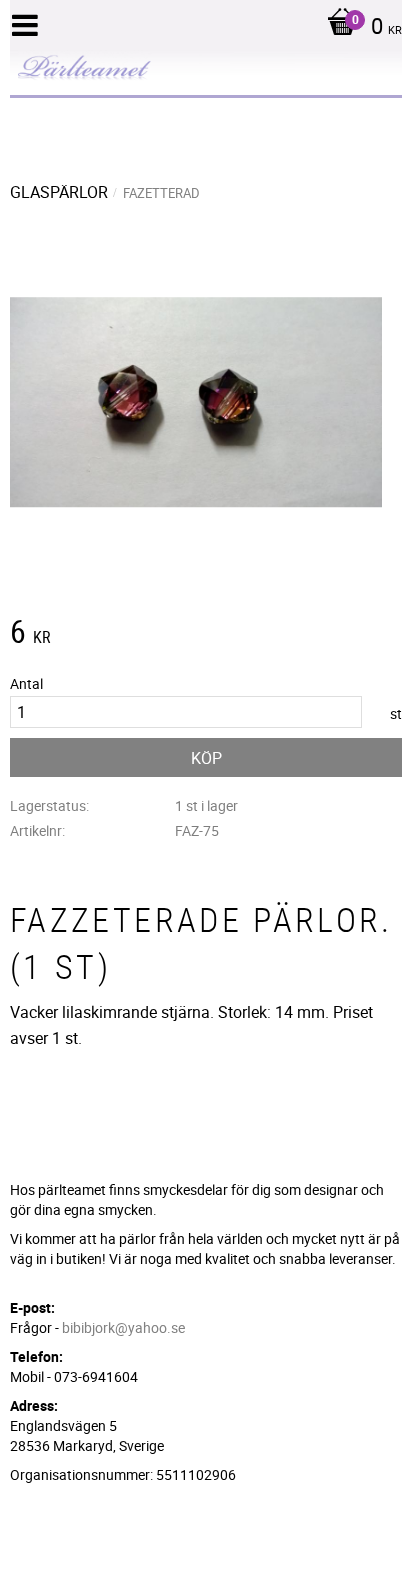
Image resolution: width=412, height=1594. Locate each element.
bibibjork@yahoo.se (123, 1327)
